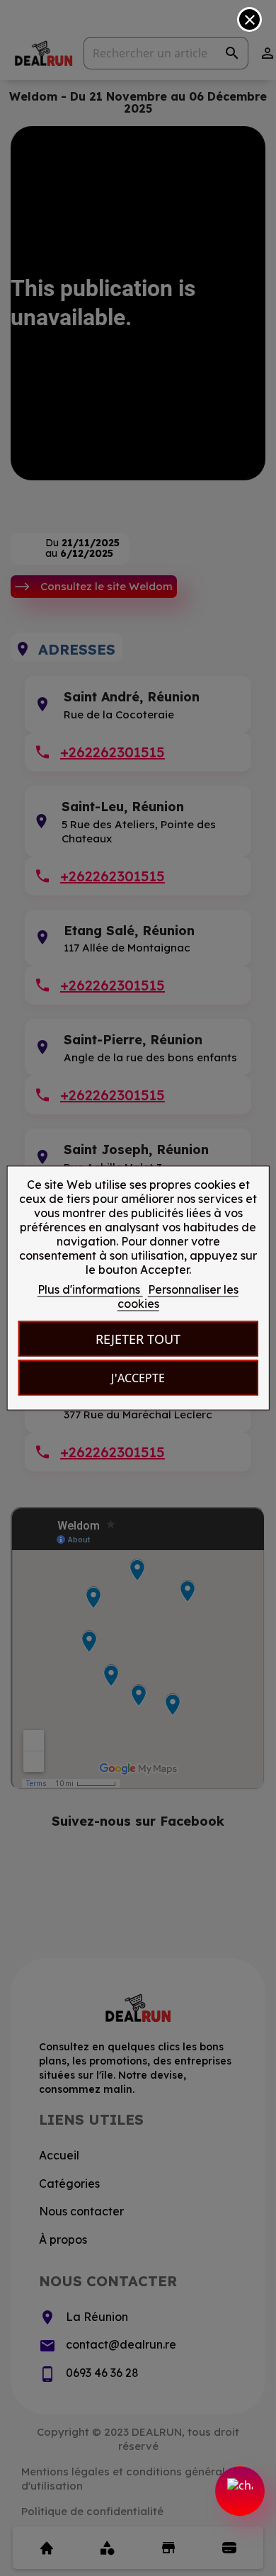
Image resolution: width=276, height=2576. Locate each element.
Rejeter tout (138, 1339)
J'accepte (138, 1378)
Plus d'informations (90, 1289)
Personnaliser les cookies (178, 1297)
